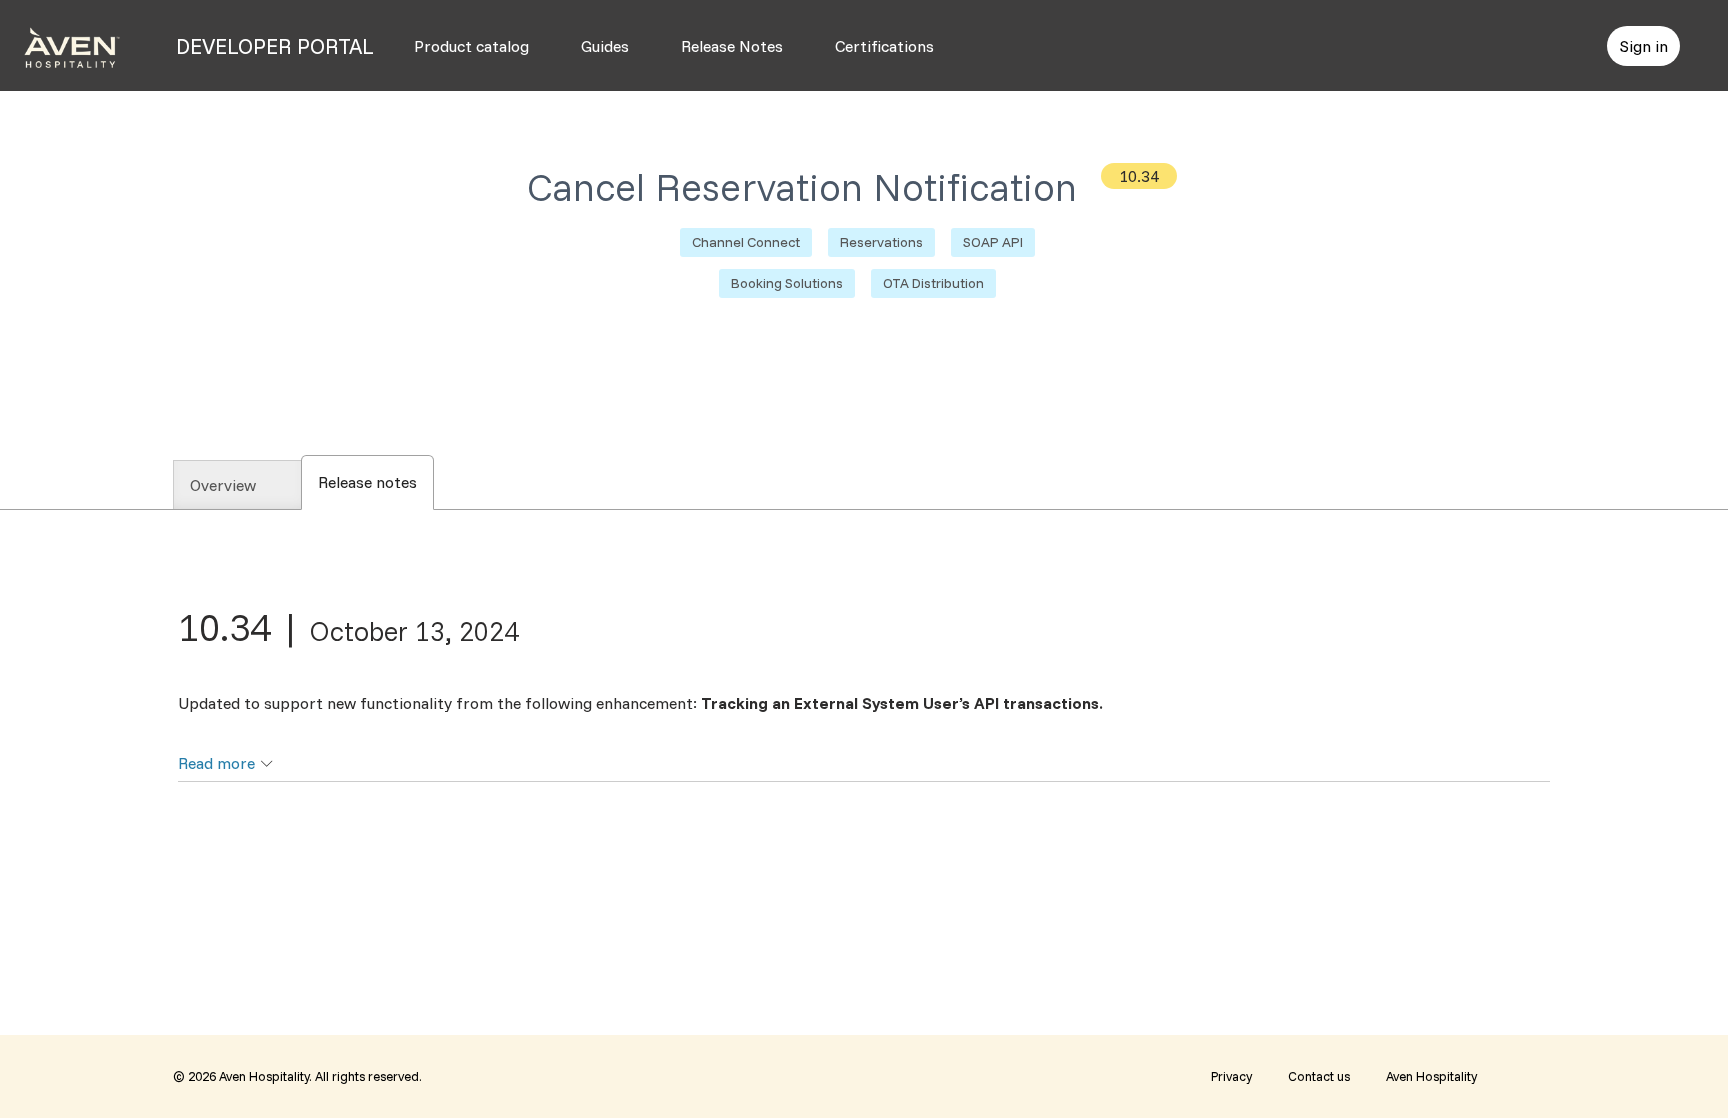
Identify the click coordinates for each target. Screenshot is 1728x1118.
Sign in (1643, 46)
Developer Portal (275, 46)
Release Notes (732, 46)
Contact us (1319, 1076)
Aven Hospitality (1431, 1076)
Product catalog (471, 46)
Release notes (375, 482)
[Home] (72, 45)
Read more (216, 763)
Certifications (884, 46)
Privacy (1231, 1076)
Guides (605, 46)
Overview (223, 485)
